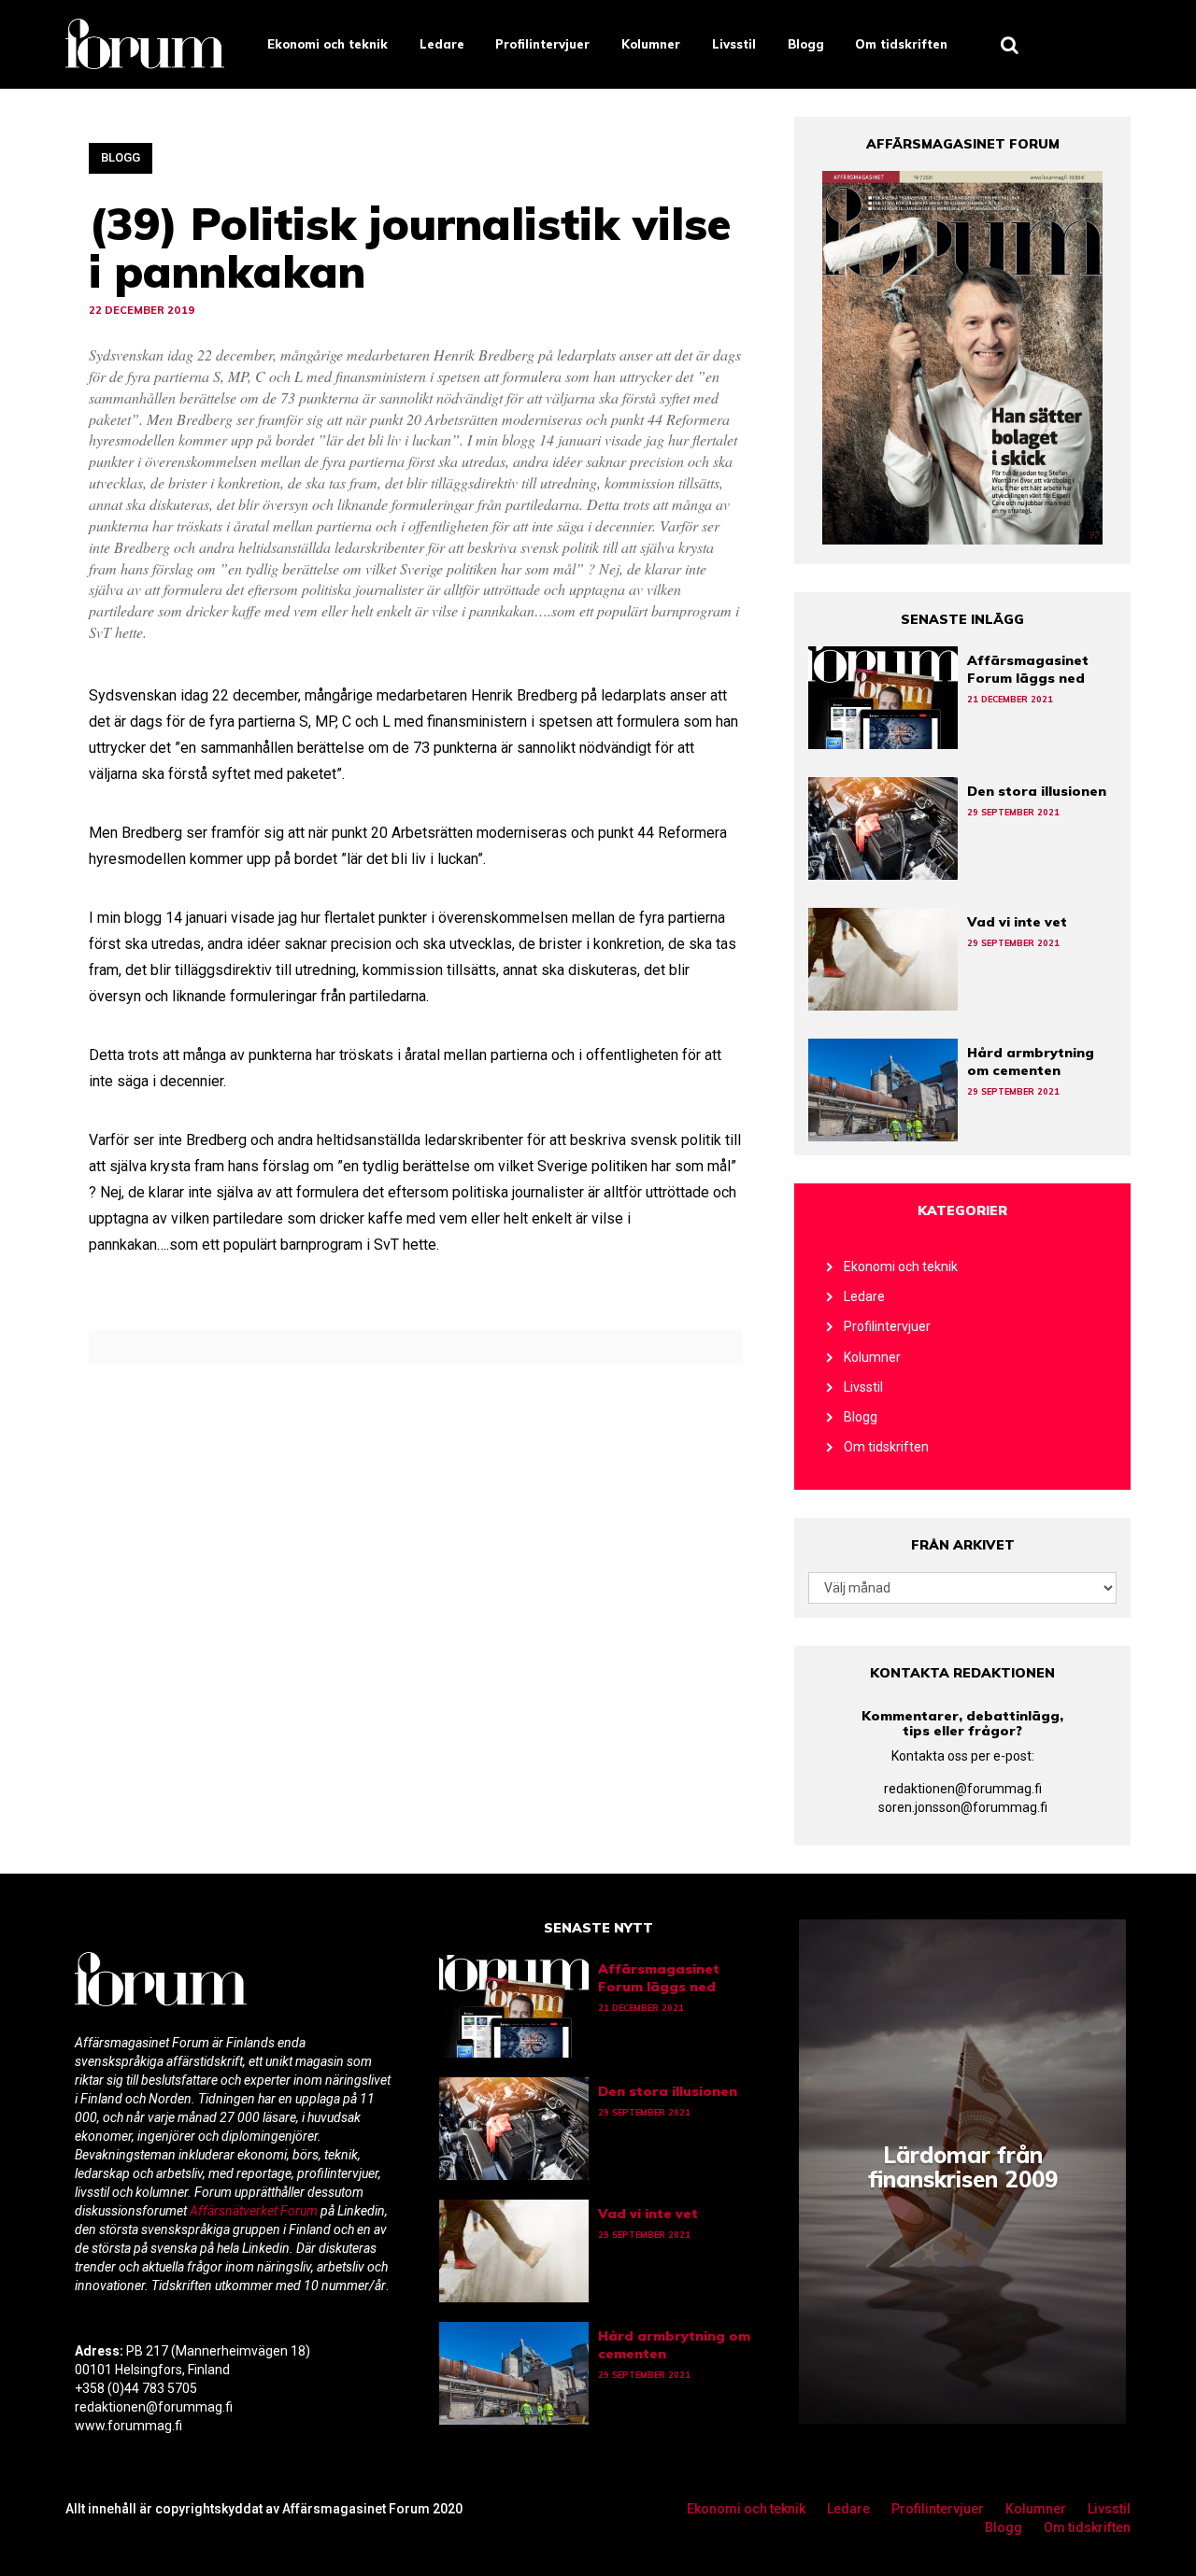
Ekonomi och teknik (327, 44)
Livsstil (734, 44)
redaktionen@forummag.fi (963, 1789)
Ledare (442, 44)
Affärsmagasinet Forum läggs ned (1028, 669)
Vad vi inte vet (1017, 922)
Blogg (806, 44)
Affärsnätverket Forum (255, 2211)
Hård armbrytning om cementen (1031, 1062)
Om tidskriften (901, 44)
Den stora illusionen (1037, 791)
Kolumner (651, 44)
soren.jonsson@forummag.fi (963, 1807)
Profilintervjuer (542, 44)
